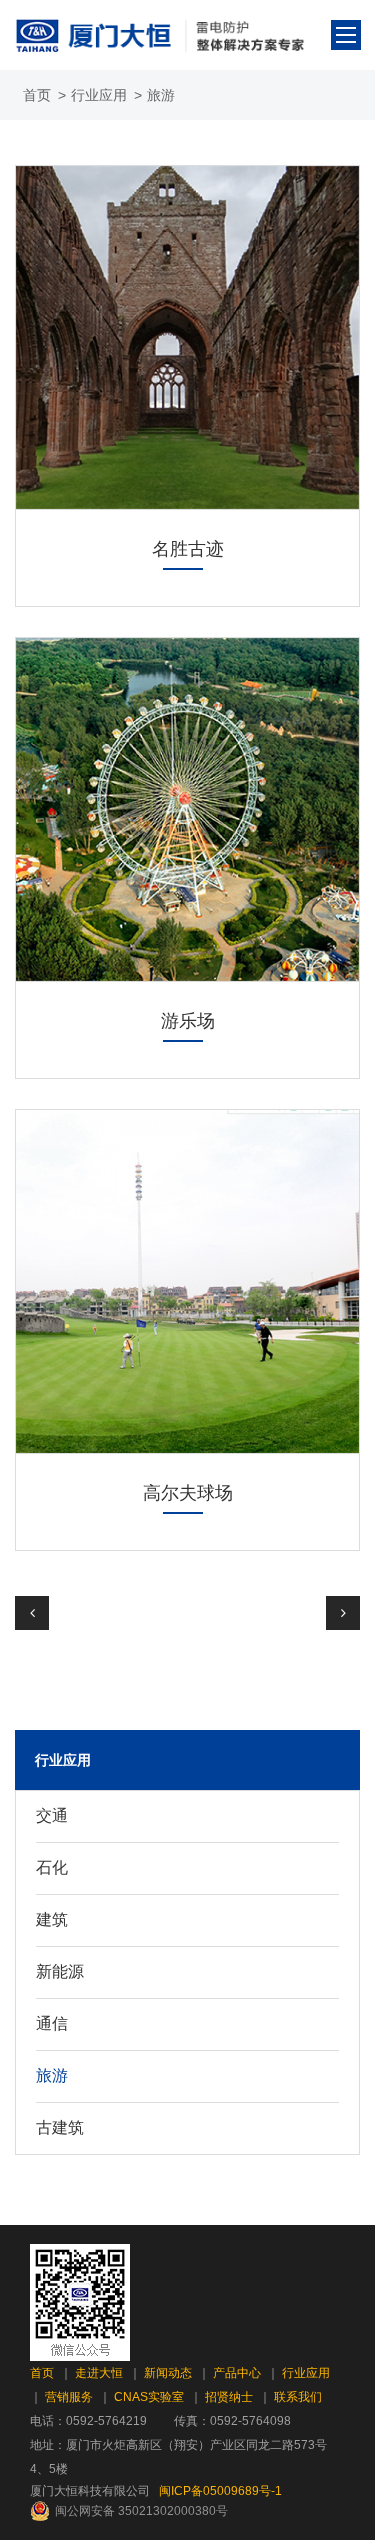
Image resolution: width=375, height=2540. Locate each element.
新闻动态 (168, 2373)
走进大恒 (99, 2373)
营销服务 (69, 2397)
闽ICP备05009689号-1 (220, 2491)
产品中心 (237, 2373)
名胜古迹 (188, 549)
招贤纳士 (229, 2397)
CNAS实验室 (149, 2397)
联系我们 (298, 2397)
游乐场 (188, 1021)
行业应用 (99, 95)
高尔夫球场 (188, 1493)
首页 (37, 95)
